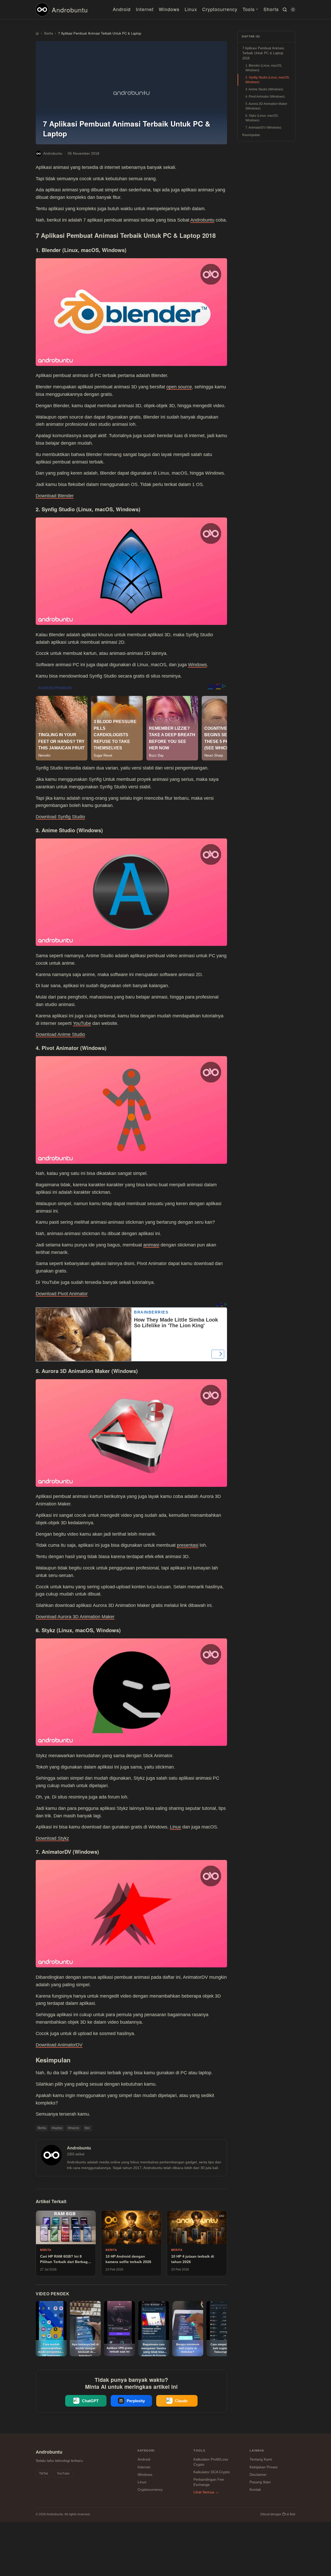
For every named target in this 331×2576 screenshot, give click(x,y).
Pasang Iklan (260, 2482)
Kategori (146, 2451)
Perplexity (136, 2401)
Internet (145, 9)
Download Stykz (52, 1838)
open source (179, 387)
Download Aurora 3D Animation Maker (75, 1617)
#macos (74, 2128)
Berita (42, 2128)
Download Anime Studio (60, 1034)
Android (122, 9)
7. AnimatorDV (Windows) (263, 128)
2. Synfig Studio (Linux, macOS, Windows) (268, 80)
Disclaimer (258, 2475)
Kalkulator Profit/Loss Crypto (211, 2462)
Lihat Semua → (206, 2492)
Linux (191, 9)
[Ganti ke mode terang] (292, 10)
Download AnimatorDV (59, 2045)
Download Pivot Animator (62, 1294)
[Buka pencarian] (284, 10)
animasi (151, 1245)
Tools (249, 9)
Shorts (271, 9)
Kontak (255, 2489)
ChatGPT (90, 2401)
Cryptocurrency (220, 9)
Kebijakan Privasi (264, 2467)
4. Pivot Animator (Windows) (265, 97)
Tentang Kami (261, 2459)
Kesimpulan (251, 135)
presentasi (188, 1545)
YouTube (82, 1023)
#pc (87, 2128)
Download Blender (55, 496)
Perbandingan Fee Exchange (209, 2482)
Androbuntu (70, 10)
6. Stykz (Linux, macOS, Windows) (262, 118)
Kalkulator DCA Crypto (212, 2472)
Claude (181, 2401)
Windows (169, 9)
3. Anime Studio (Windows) (264, 89)
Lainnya (257, 2451)
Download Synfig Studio (60, 817)
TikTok (44, 2473)
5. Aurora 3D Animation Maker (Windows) (266, 106)
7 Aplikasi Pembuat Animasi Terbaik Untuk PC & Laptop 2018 (263, 53)
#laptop (57, 2128)
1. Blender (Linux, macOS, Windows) (264, 68)
